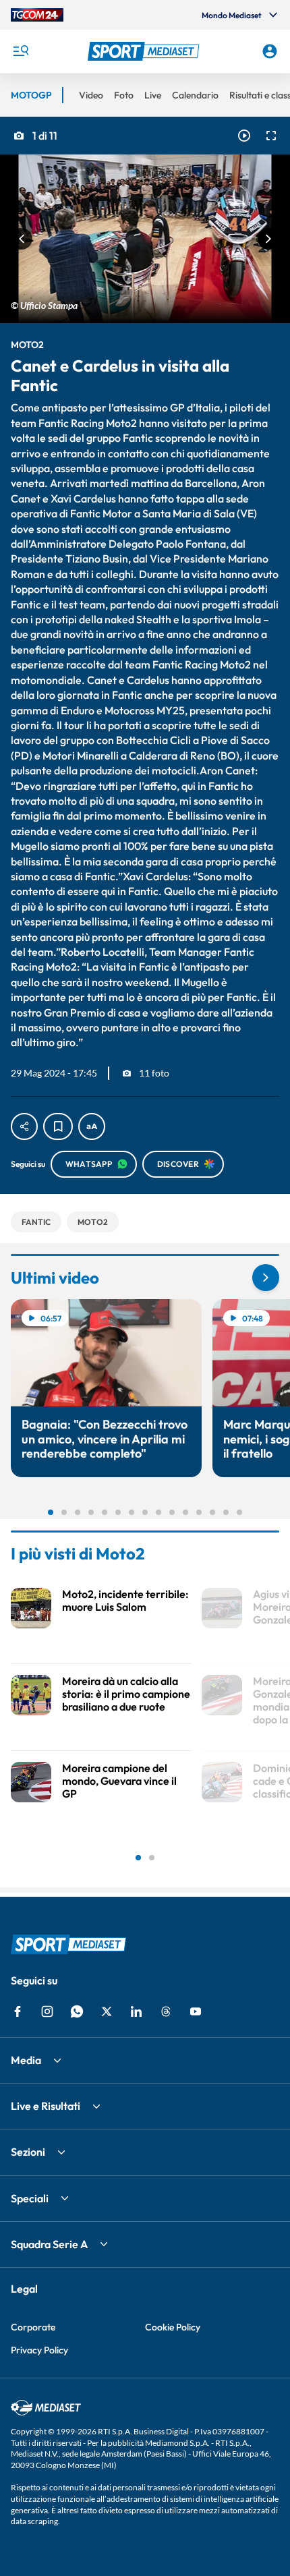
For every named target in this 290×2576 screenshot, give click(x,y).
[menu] (20, 51)
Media (26, 2060)
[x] (107, 2011)
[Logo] (145, 51)
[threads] (166, 2011)
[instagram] (47, 2011)
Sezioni (28, 2152)
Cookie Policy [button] (173, 2327)
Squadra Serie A (49, 2244)
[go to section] (266, 1278)
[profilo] (270, 51)
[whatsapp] (77, 2011)
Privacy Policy (39, 2350)
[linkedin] (136, 2011)
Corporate (33, 2327)
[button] (145, 51)
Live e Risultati (46, 2106)
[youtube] (196, 2011)
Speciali (30, 2198)
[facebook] (18, 2011)
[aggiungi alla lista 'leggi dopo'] (58, 1126)
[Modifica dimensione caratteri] (92, 1126)
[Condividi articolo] (24, 1126)
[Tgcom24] (37, 15)
